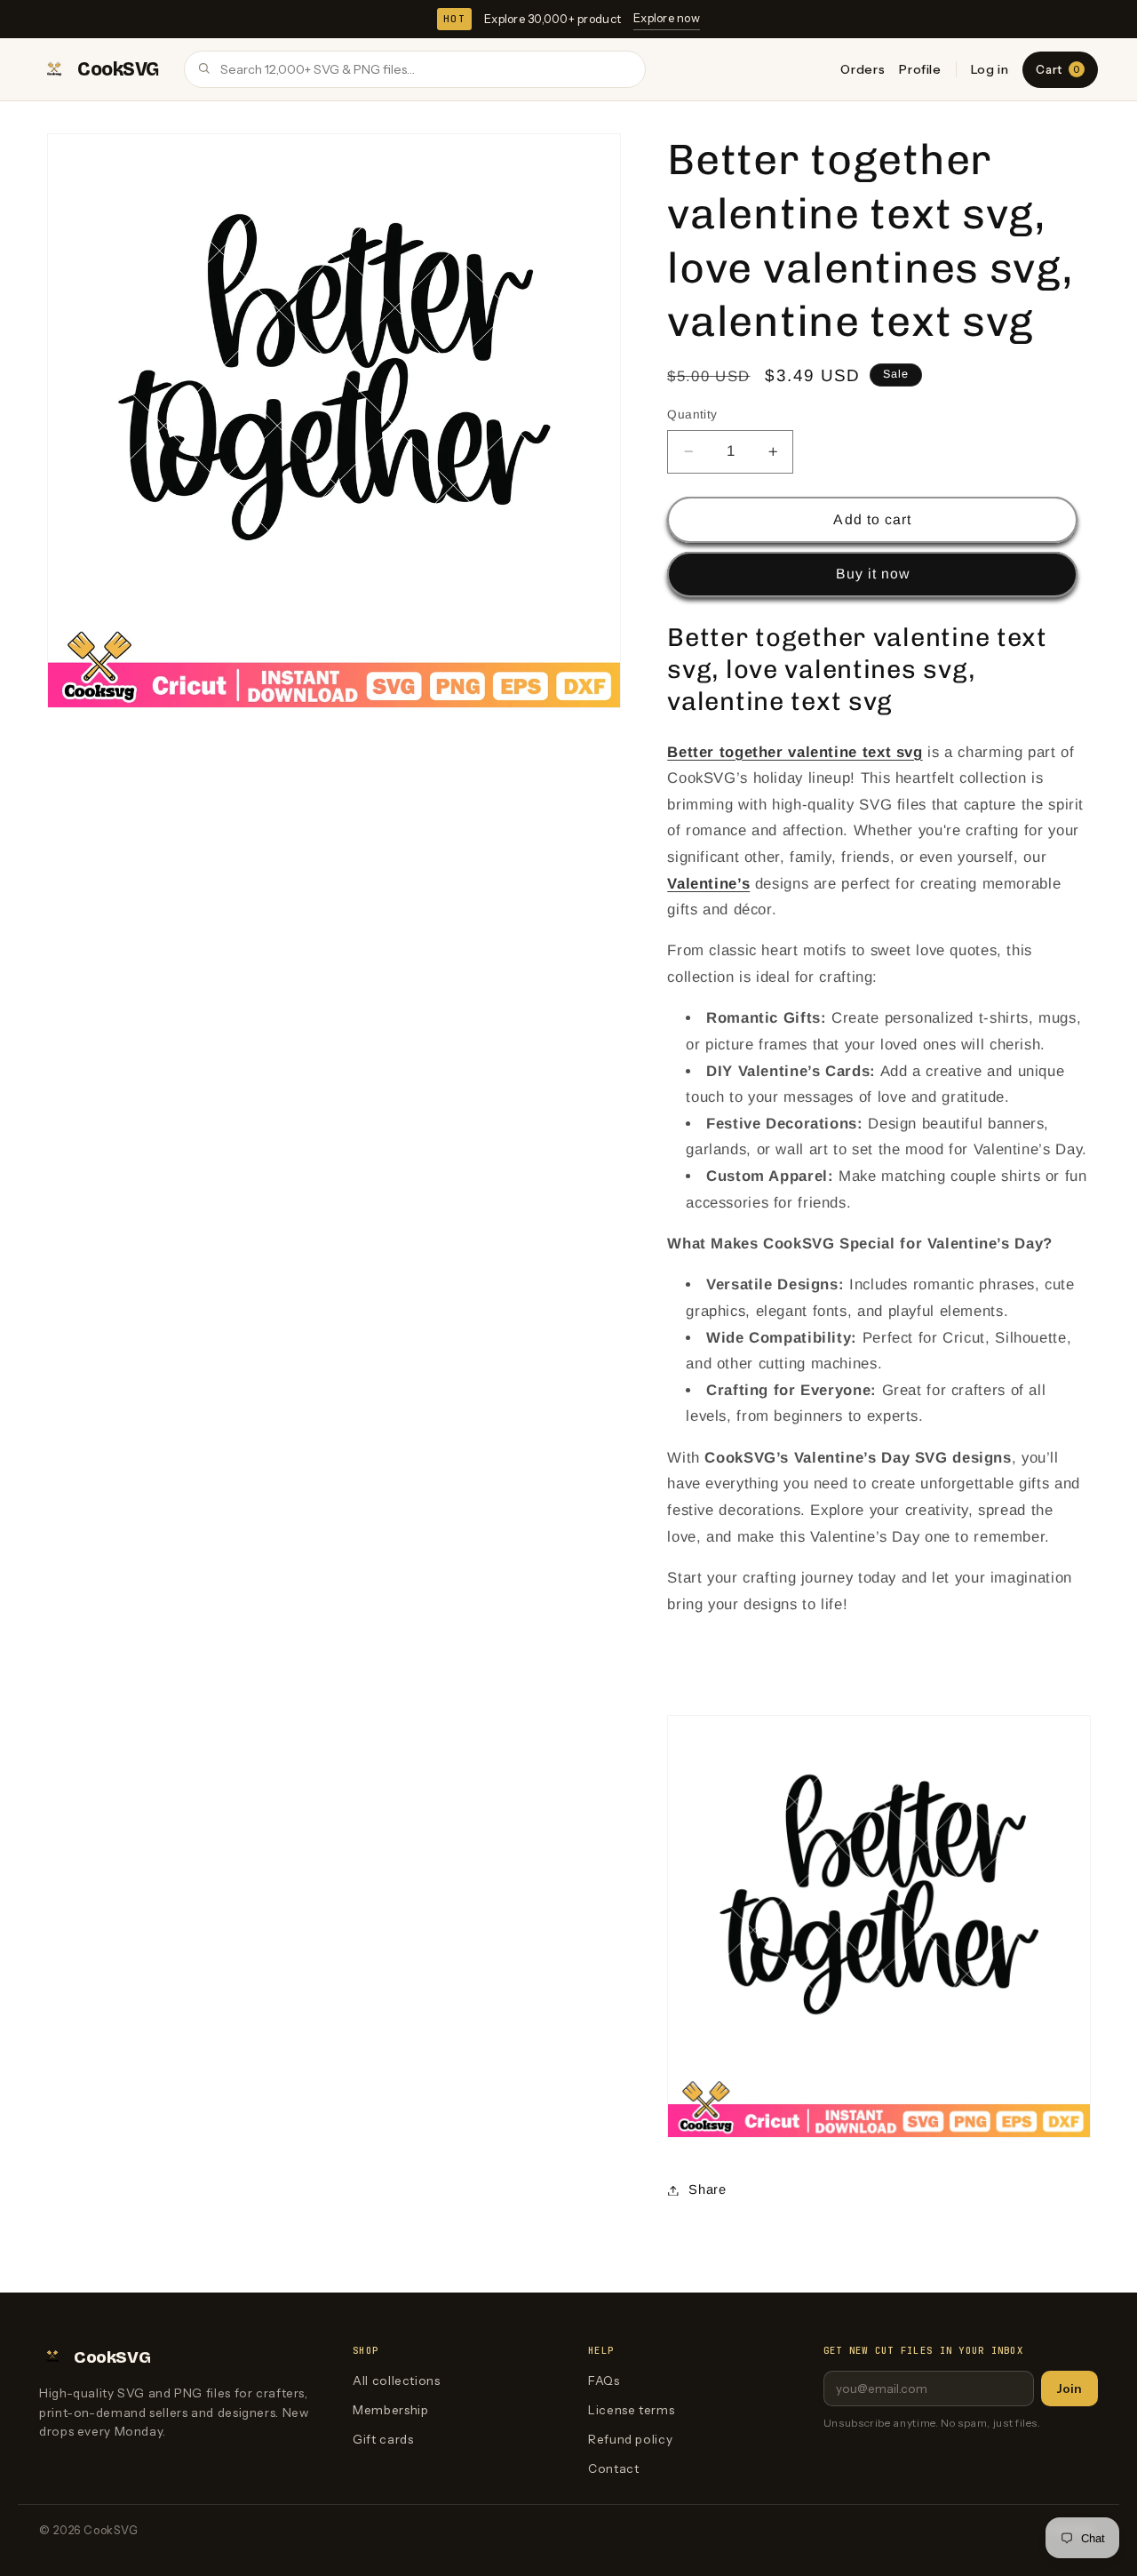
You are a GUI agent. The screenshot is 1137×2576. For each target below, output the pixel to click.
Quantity (692, 415)
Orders (863, 69)
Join (1069, 2389)
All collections (396, 2381)
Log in (990, 69)
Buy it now (873, 574)
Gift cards (383, 2439)
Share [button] (707, 2189)
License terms (631, 2410)
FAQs (604, 2381)
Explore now (667, 18)
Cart (1057, 69)
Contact (613, 2468)
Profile (920, 69)
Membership (390, 2410)
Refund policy (630, 2439)
